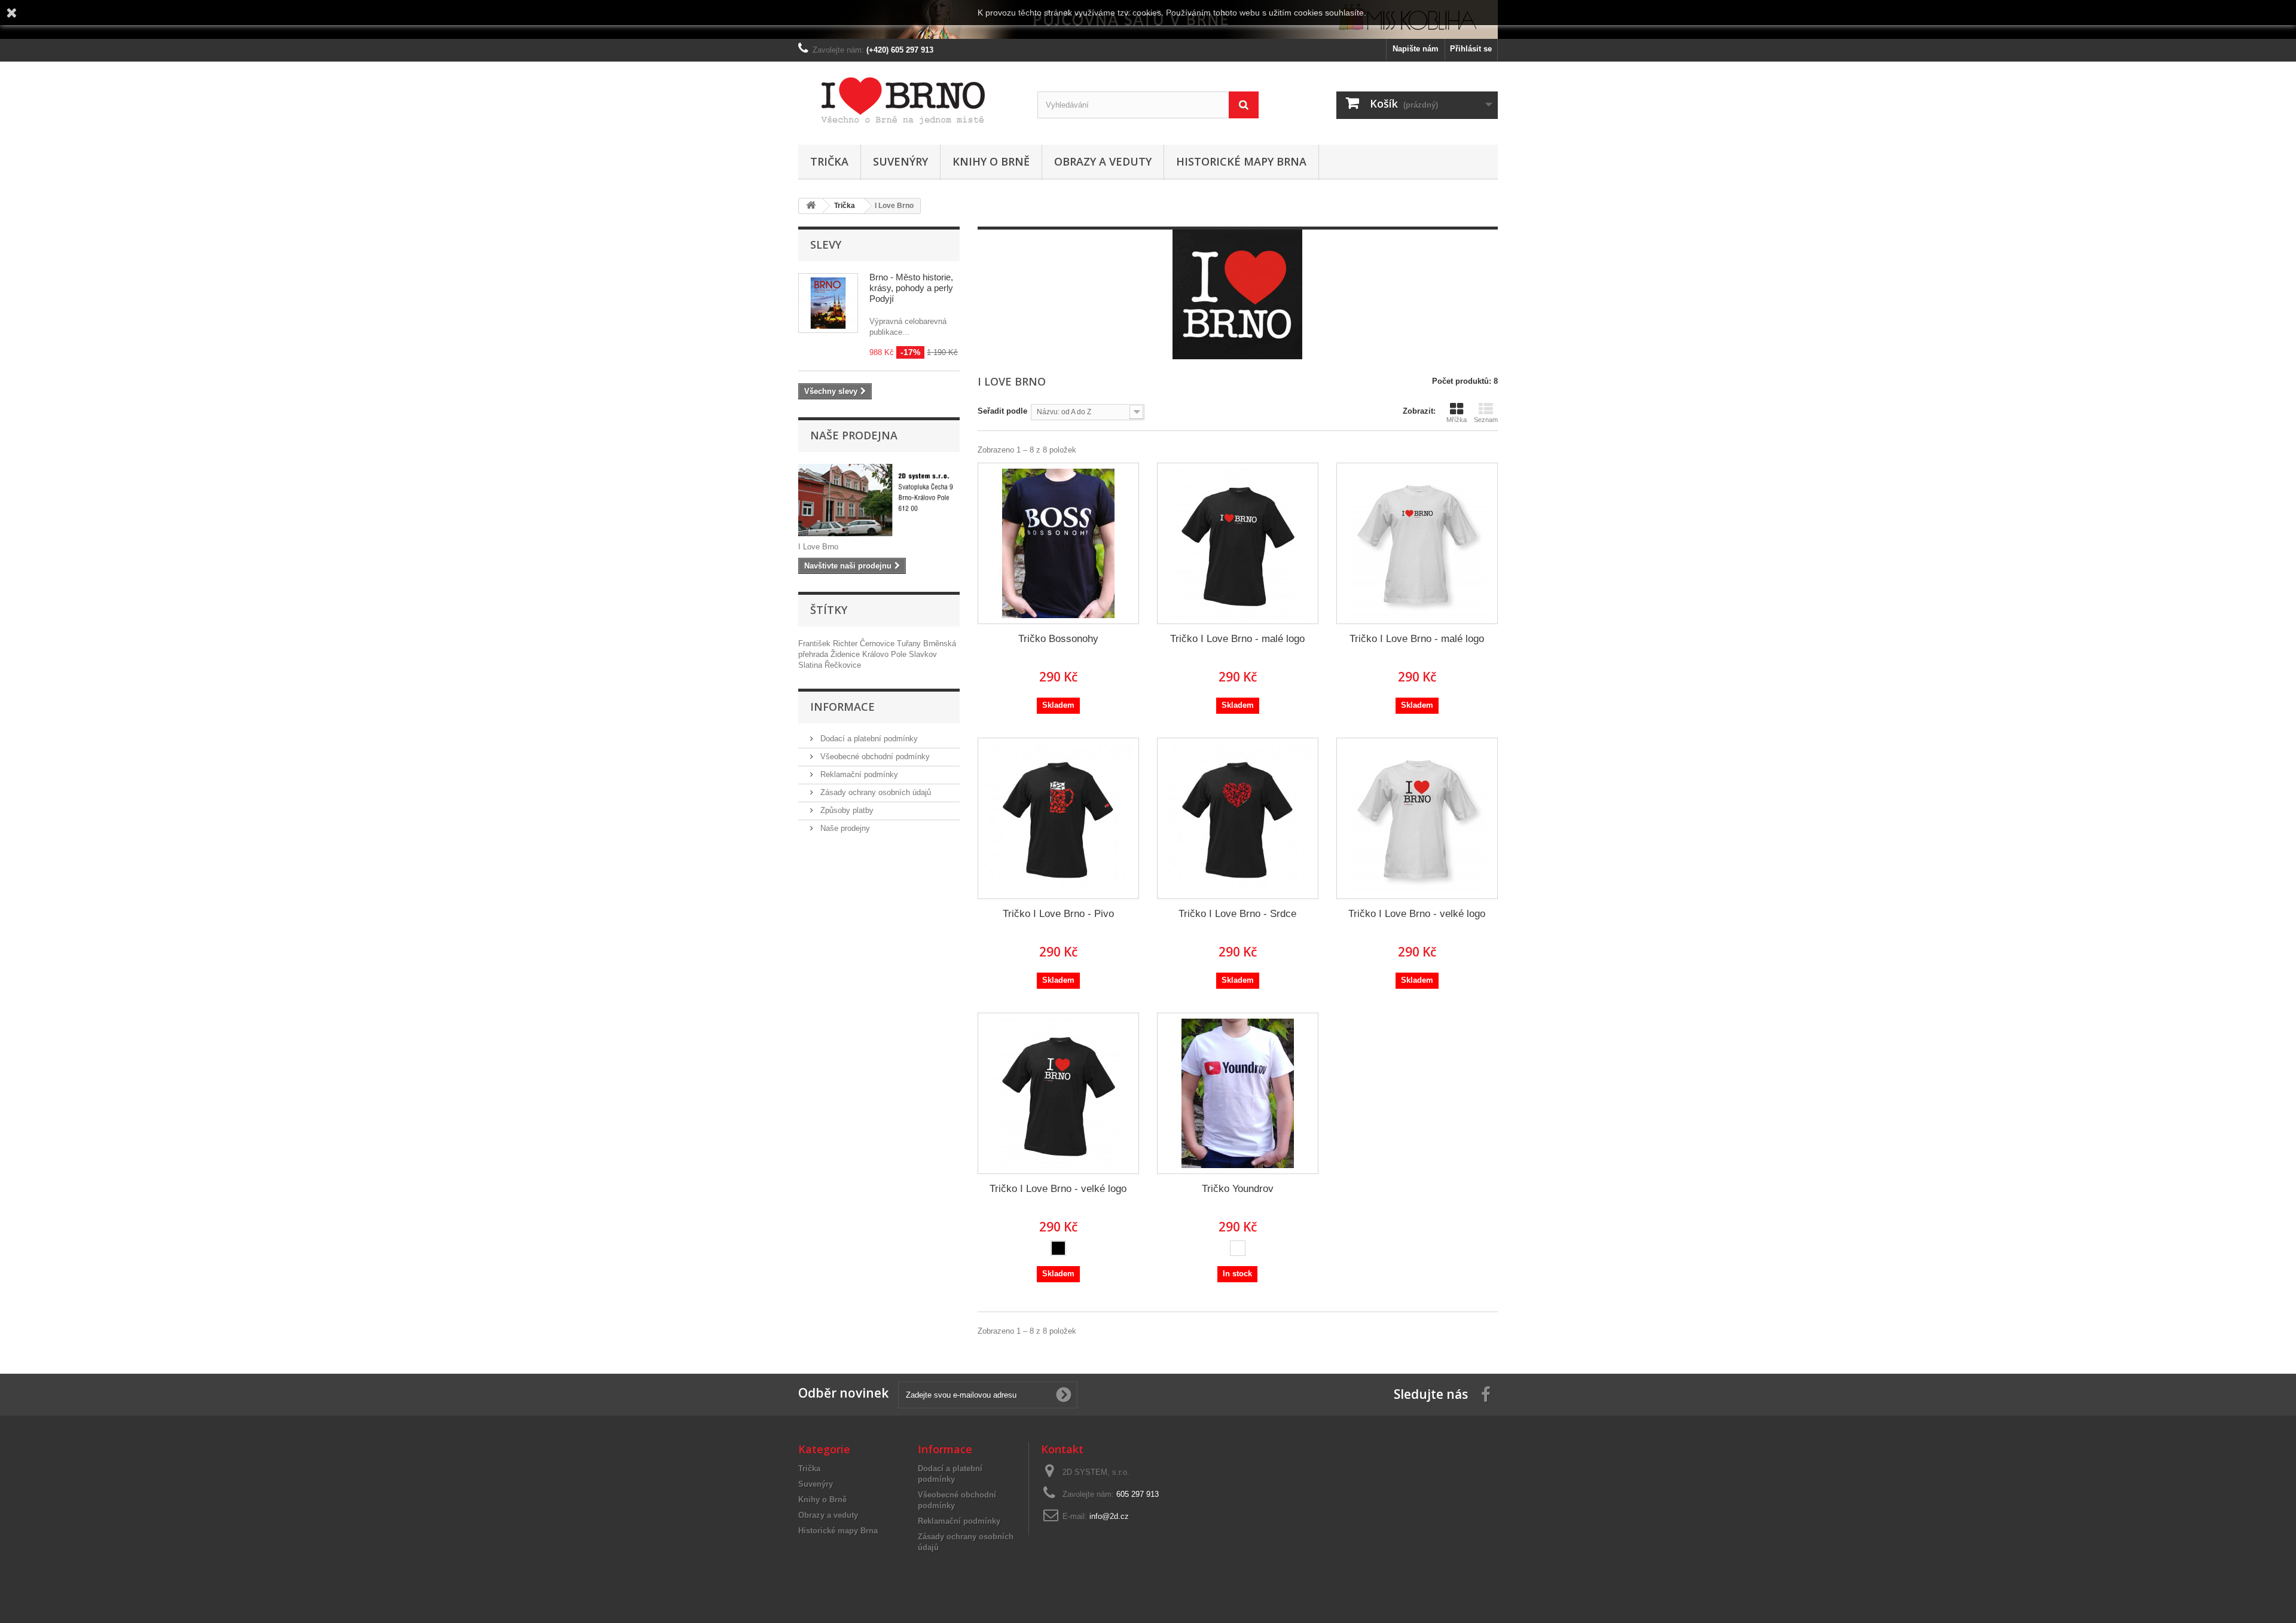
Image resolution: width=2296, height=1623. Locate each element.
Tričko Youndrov (1238, 1189)
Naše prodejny (844, 828)
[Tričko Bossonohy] (1058, 543)
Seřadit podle (1002, 411)
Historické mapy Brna (1241, 161)
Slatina (811, 665)
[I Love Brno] (909, 100)
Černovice (878, 644)
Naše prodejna (854, 435)
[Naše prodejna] (879, 500)
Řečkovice (843, 665)
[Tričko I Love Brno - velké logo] (1417, 818)
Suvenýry (900, 161)
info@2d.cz (1109, 1516)
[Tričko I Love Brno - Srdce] (1238, 818)
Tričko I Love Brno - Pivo (1058, 914)
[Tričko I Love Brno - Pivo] (1058, 818)
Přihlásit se (1471, 49)
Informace (842, 707)
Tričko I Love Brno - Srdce (1237, 914)
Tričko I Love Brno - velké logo (1417, 914)
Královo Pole (886, 654)
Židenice (846, 654)
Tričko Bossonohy (1058, 639)
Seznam (1486, 420)
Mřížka (1457, 420)
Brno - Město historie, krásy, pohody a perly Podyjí (911, 288)
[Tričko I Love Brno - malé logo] (1238, 543)
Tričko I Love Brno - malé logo (1237, 639)
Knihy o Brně (991, 161)
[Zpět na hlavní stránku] (811, 206)
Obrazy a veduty (1103, 161)
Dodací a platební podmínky (868, 739)
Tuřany (910, 644)
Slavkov (923, 654)
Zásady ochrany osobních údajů (874, 792)
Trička (829, 161)
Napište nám (1416, 49)
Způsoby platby (846, 810)
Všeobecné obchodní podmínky (874, 757)
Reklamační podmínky (858, 774)
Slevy (826, 244)
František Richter (829, 644)
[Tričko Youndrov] (1238, 1093)
